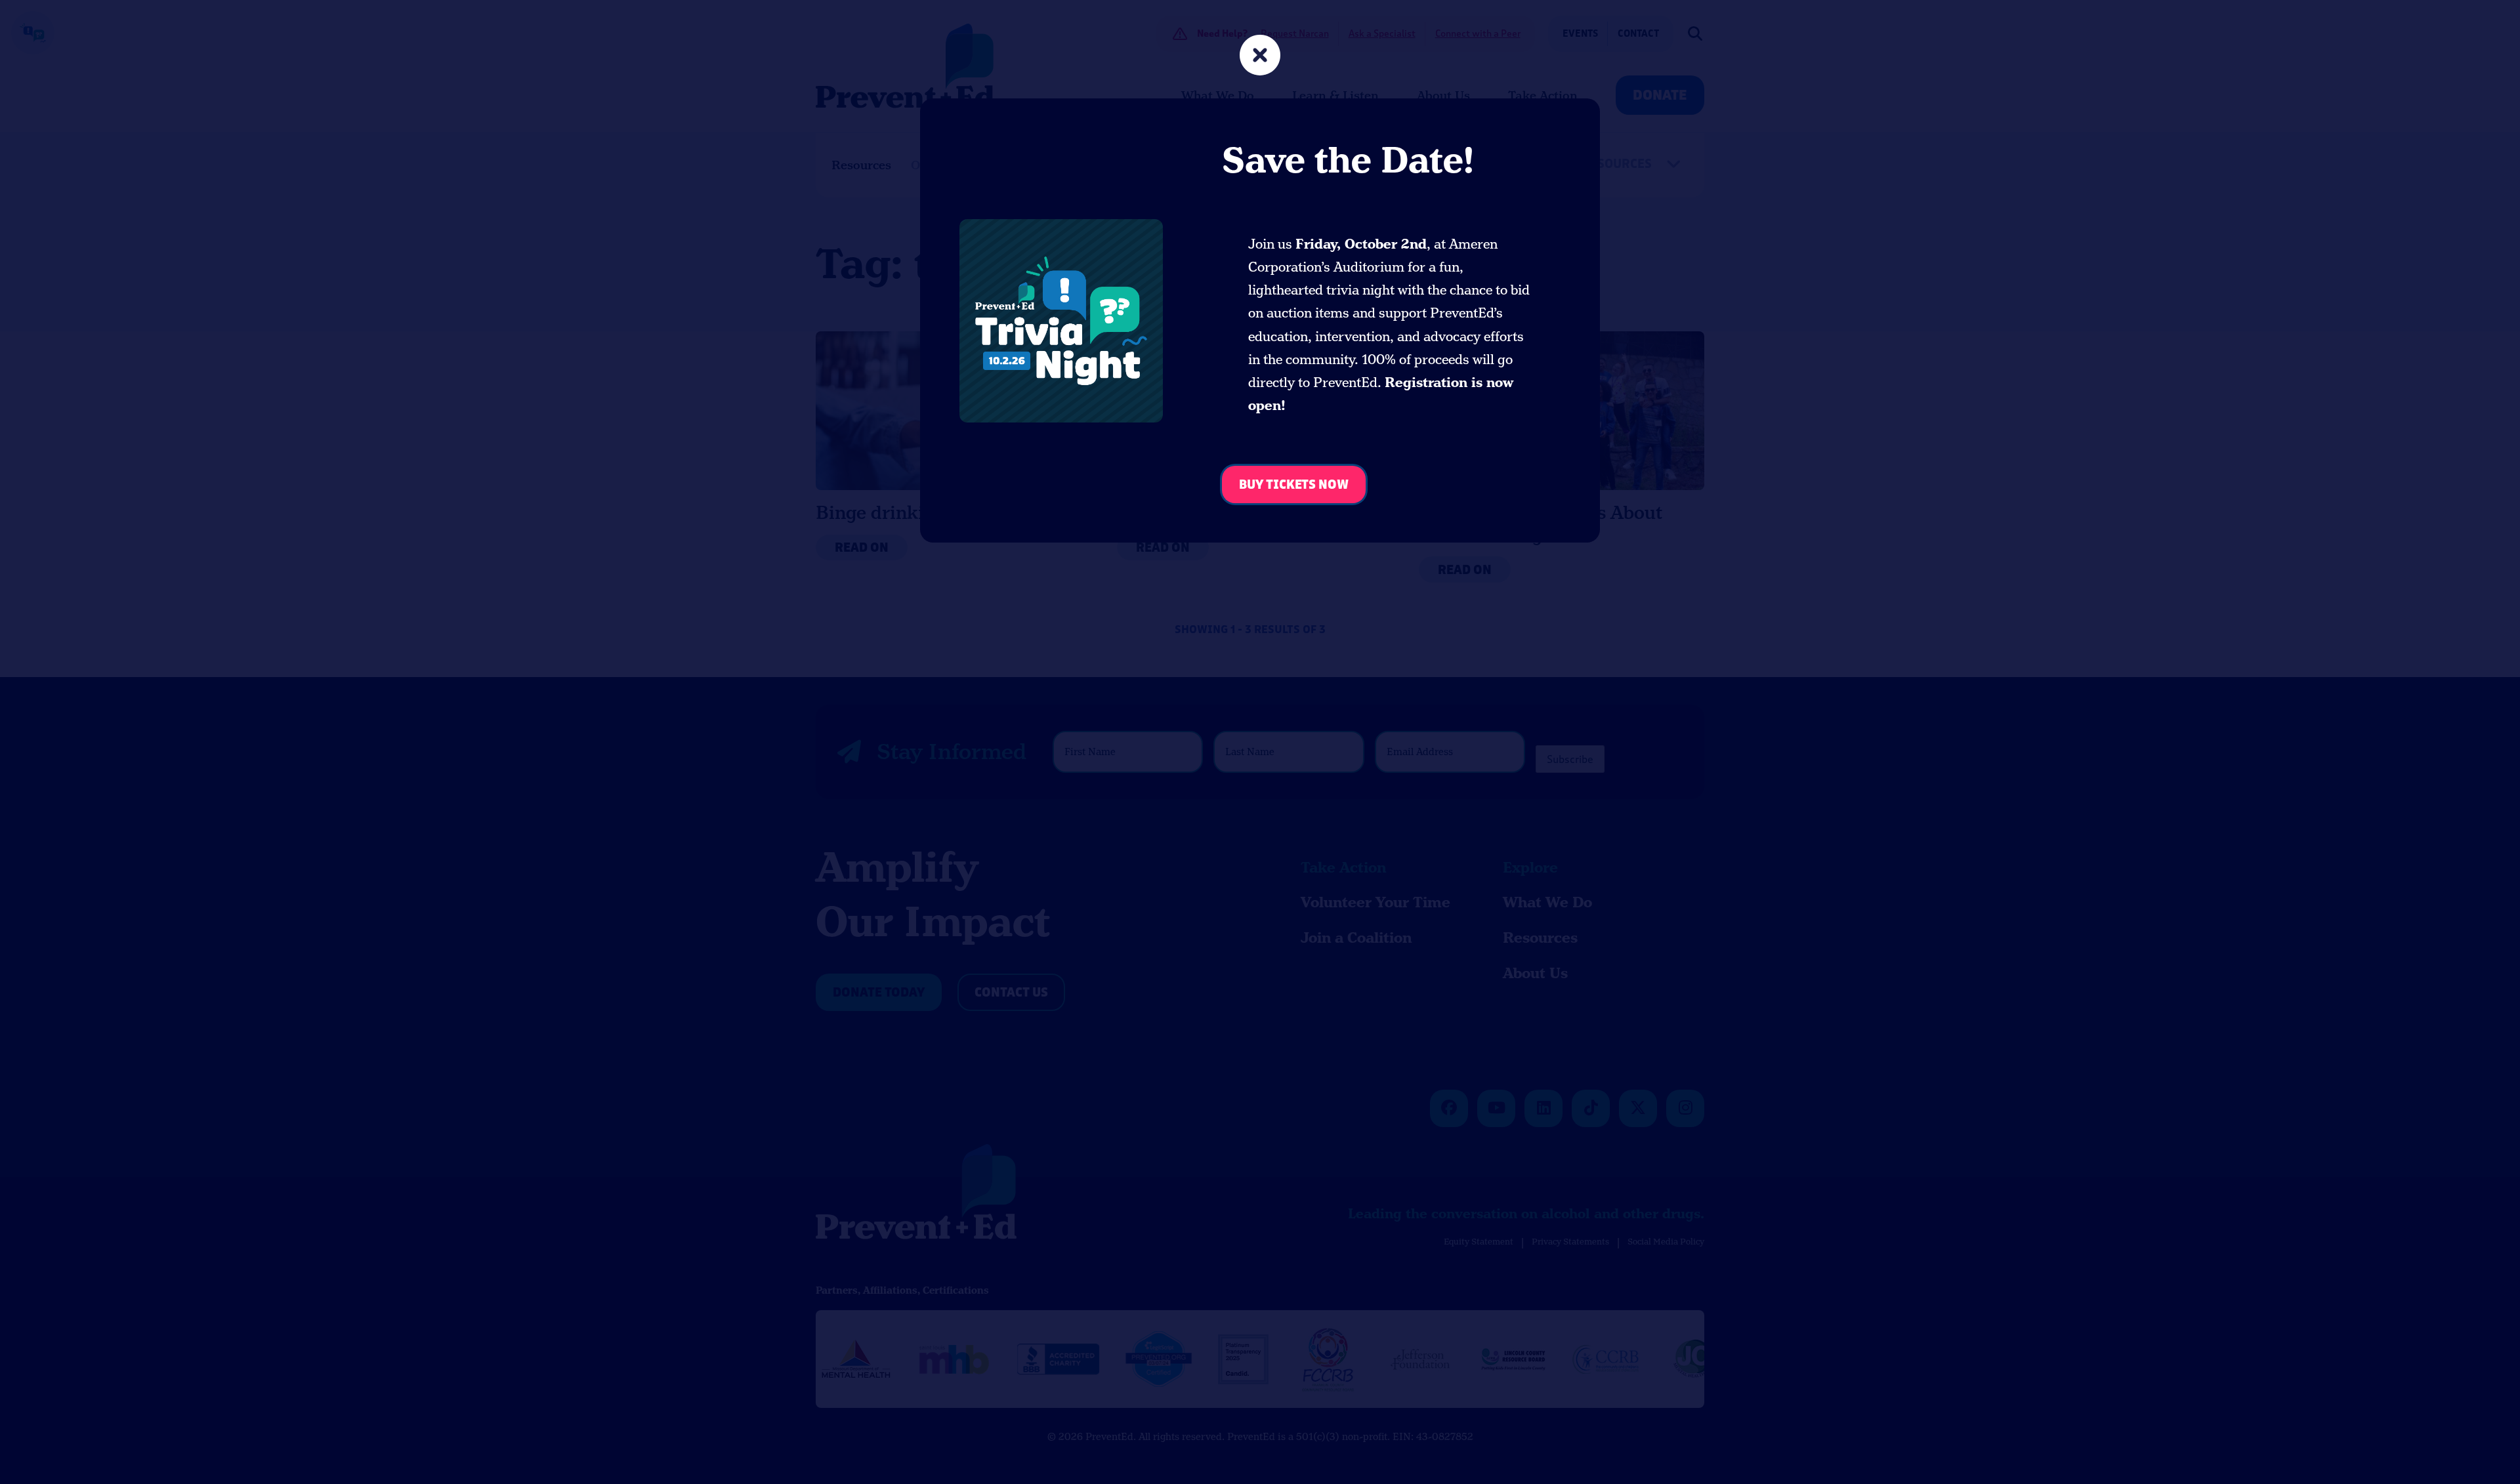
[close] (1260, 57)
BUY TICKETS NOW (1294, 485)
